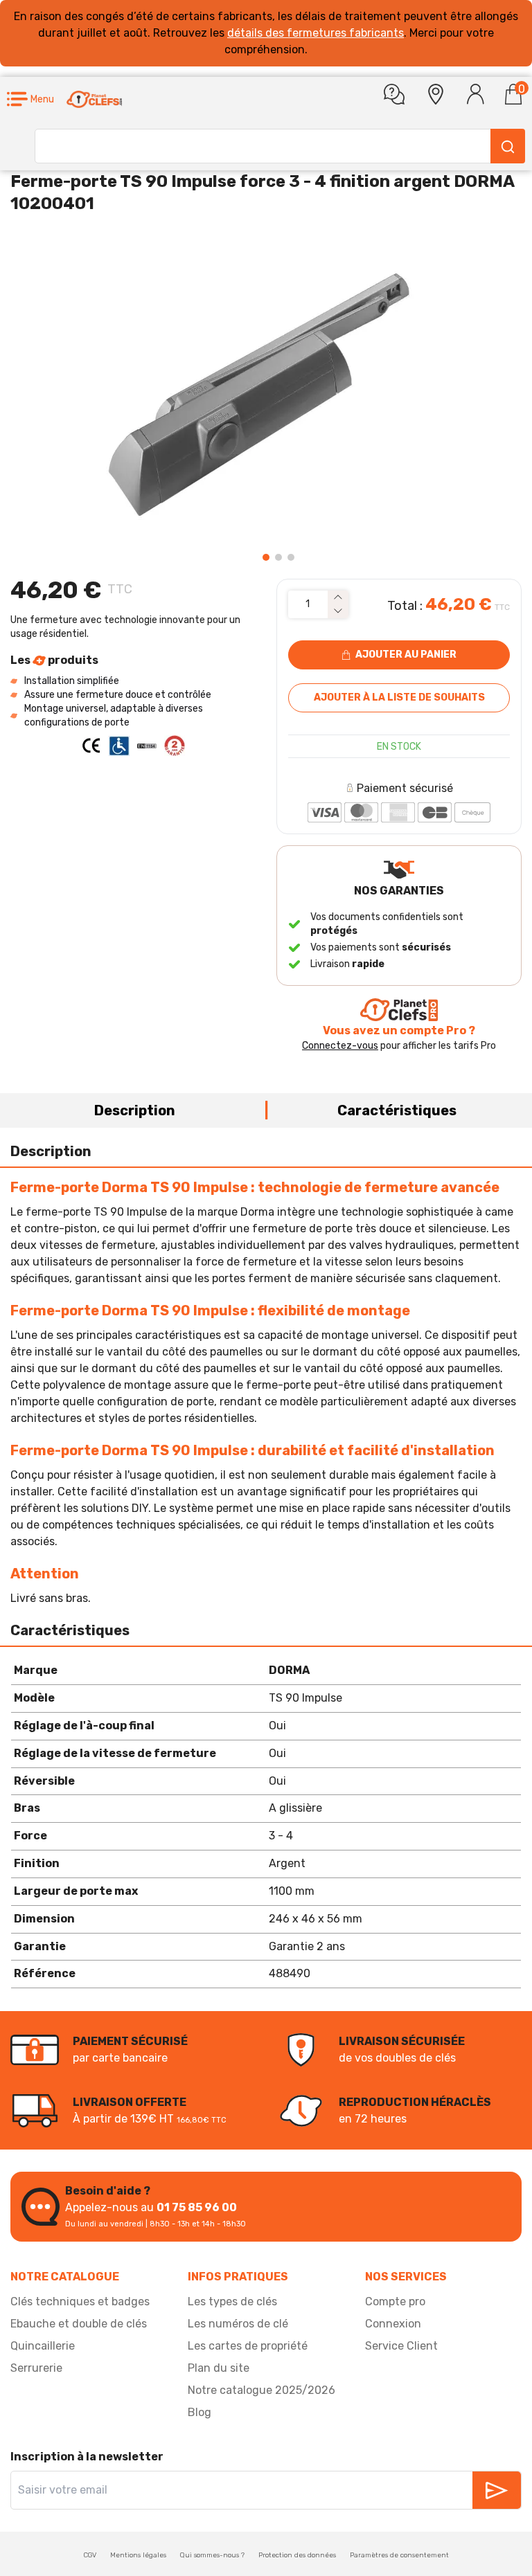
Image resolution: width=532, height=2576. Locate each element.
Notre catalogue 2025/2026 (261, 2390)
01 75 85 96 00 (197, 2207)
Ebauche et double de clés (79, 2324)
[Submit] (508, 146)
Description (135, 1110)
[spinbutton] (308, 604)
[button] (30, 99)
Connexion (393, 2324)
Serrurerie (36, 2368)
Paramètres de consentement (399, 2555)
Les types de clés (232, 2302)
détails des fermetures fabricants (316, 33)
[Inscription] (497, 2490)
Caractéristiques (397, 1110)
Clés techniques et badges (80, 2302)
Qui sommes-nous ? (212, 2555)
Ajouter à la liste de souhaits (399, 697)
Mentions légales (138, 2555)
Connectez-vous (340, 1046)
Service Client (401, 2346)
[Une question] (394, 94)
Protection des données (297, 2555)
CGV (90, 2555)
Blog (199, 2412)
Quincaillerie (43, 2346)
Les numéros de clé (238, 2324)
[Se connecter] (476, 94)
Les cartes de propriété (248, 2346)
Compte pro (395, 2302)
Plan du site (219, 2368)
